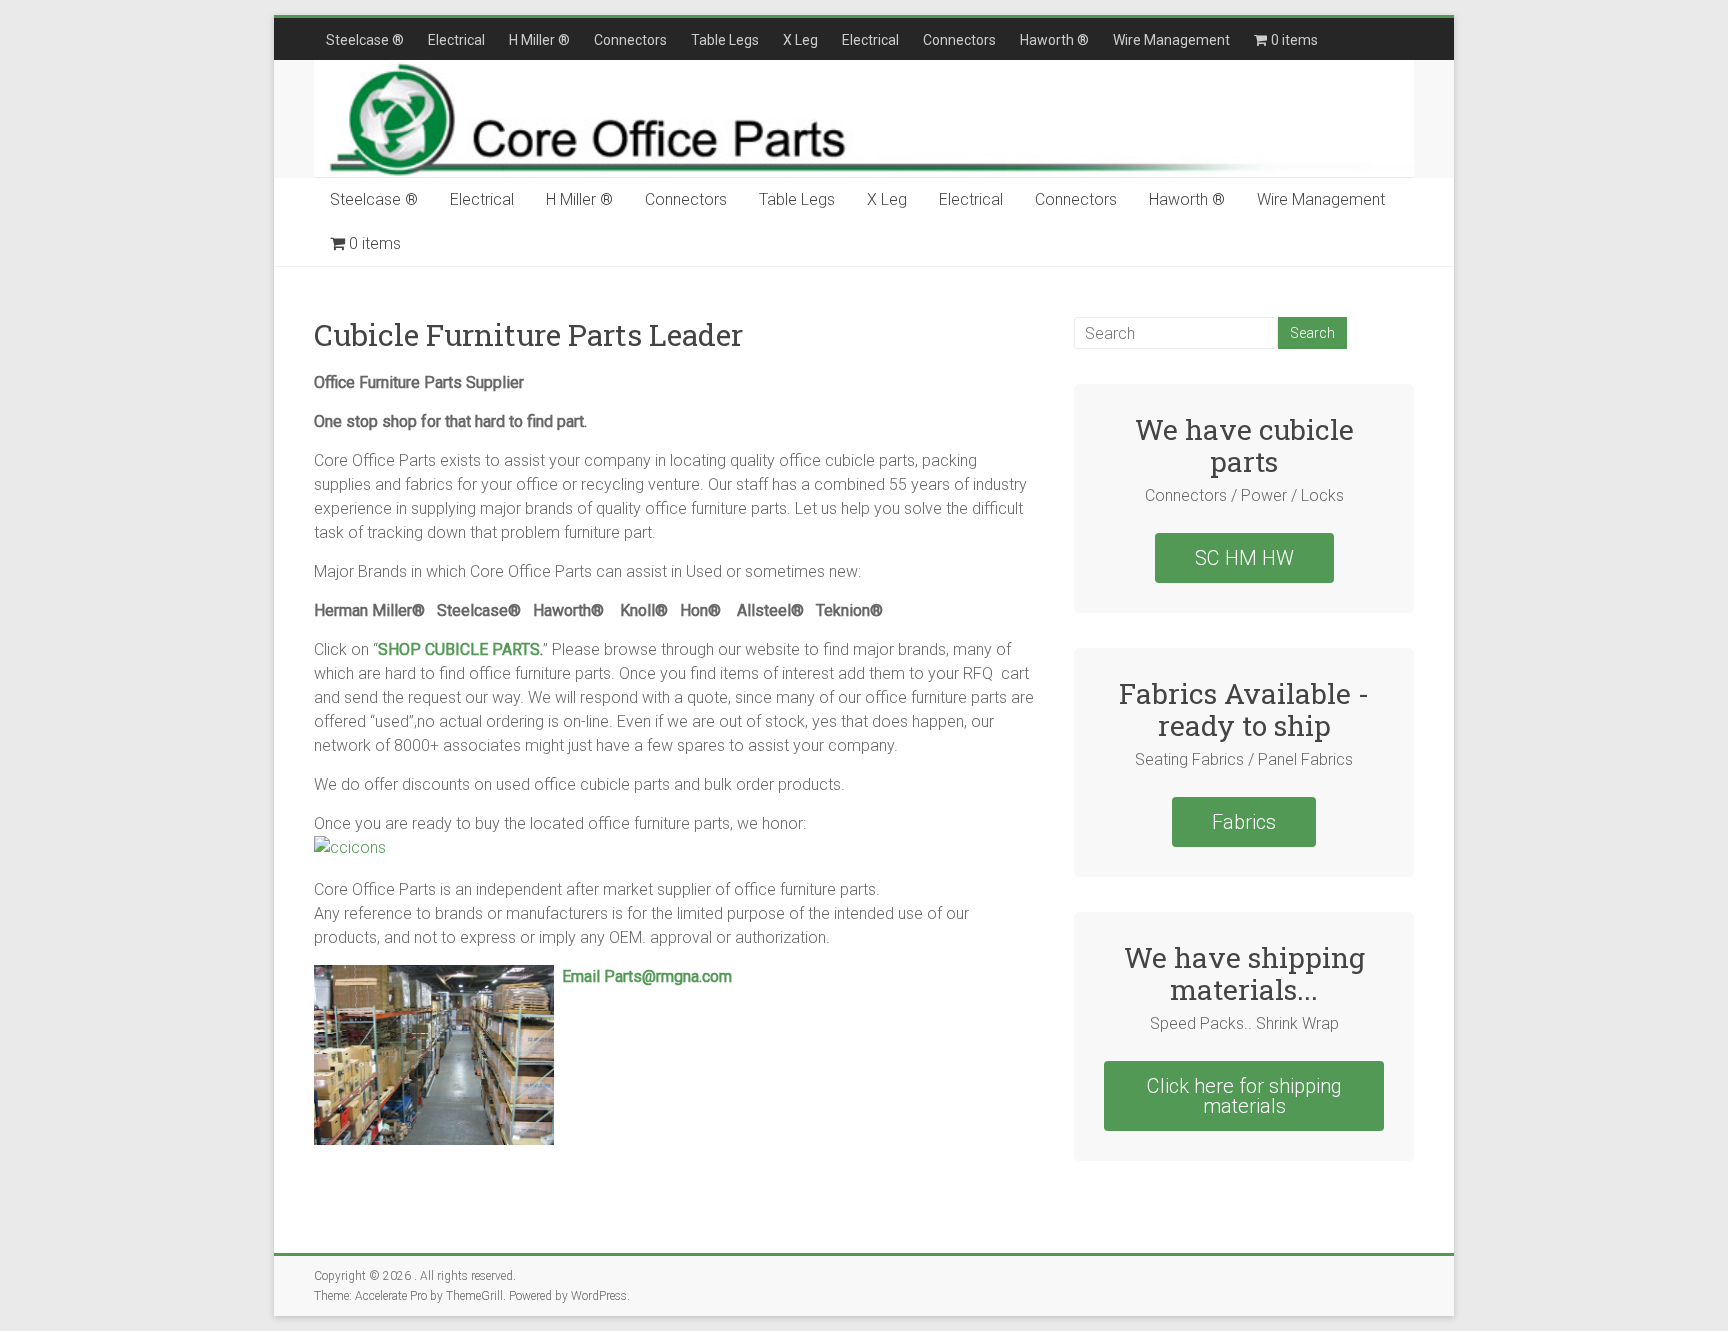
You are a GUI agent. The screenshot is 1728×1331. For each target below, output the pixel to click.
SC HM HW (1244, 558)
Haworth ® (1054, 40)
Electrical (456, 40)
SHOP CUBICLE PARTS (459, 649)
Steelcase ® (365, 40)
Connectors (630, 40)
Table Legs (725, 40)
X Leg (800, 40)
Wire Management (1171, 40)
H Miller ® (539, 40)
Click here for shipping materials (1244, 1096)
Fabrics (1244, 822)
